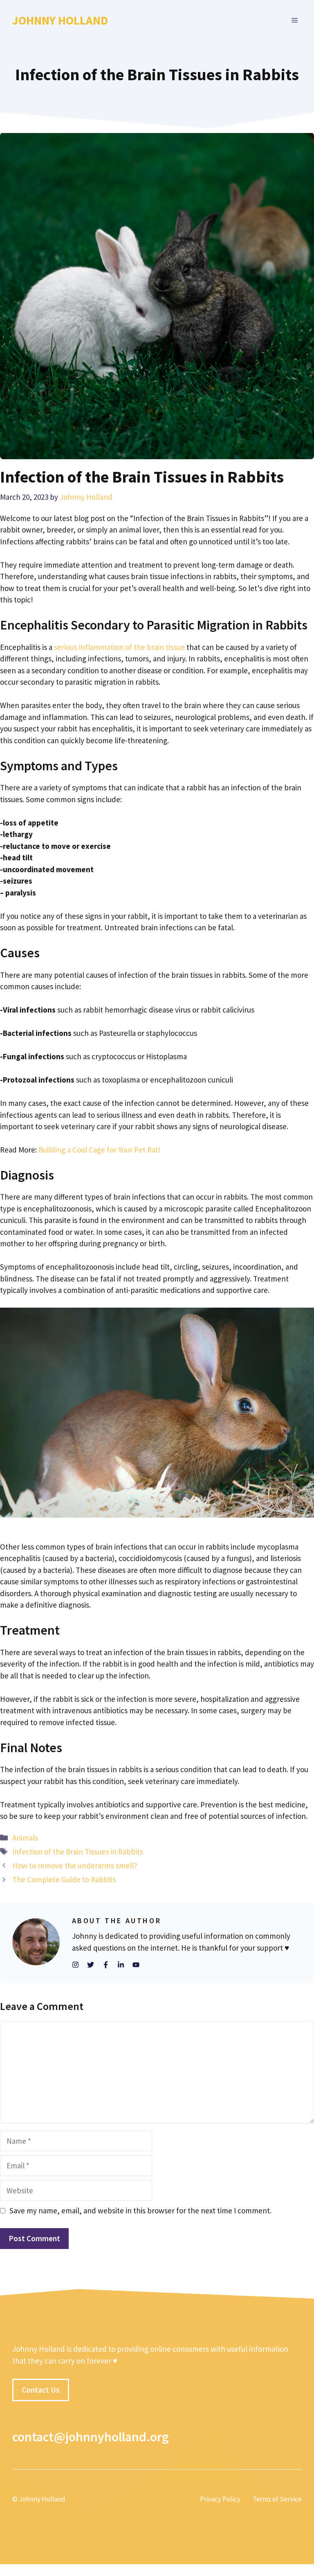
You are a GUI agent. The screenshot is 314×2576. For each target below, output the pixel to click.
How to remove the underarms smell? (75, 1865)
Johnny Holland (60, 20)
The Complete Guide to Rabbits (64, 1879)
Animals (25, 1838)
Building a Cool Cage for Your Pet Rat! (100, 1150)
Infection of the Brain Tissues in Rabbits (78, 1852)
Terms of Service (277, 2499)
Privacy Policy (220, 2499)
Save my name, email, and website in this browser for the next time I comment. (140, 2211)
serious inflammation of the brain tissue (119, 647)
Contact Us (41, 2390)
